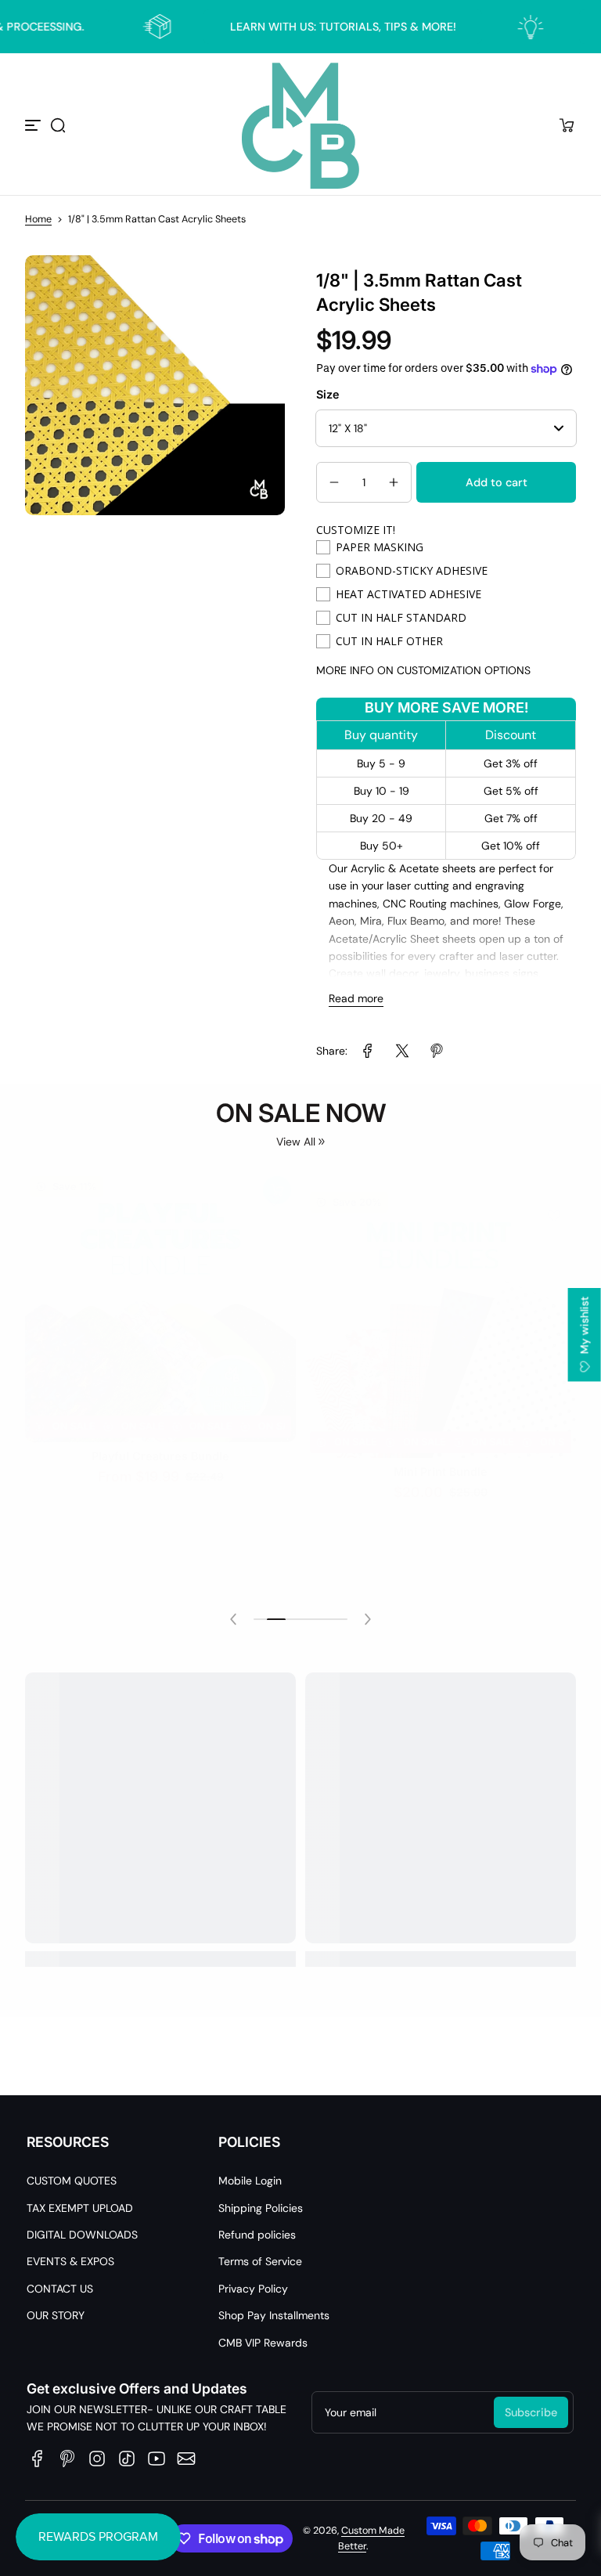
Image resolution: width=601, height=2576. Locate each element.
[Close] (516, 1138)
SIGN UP (300, 1342)
